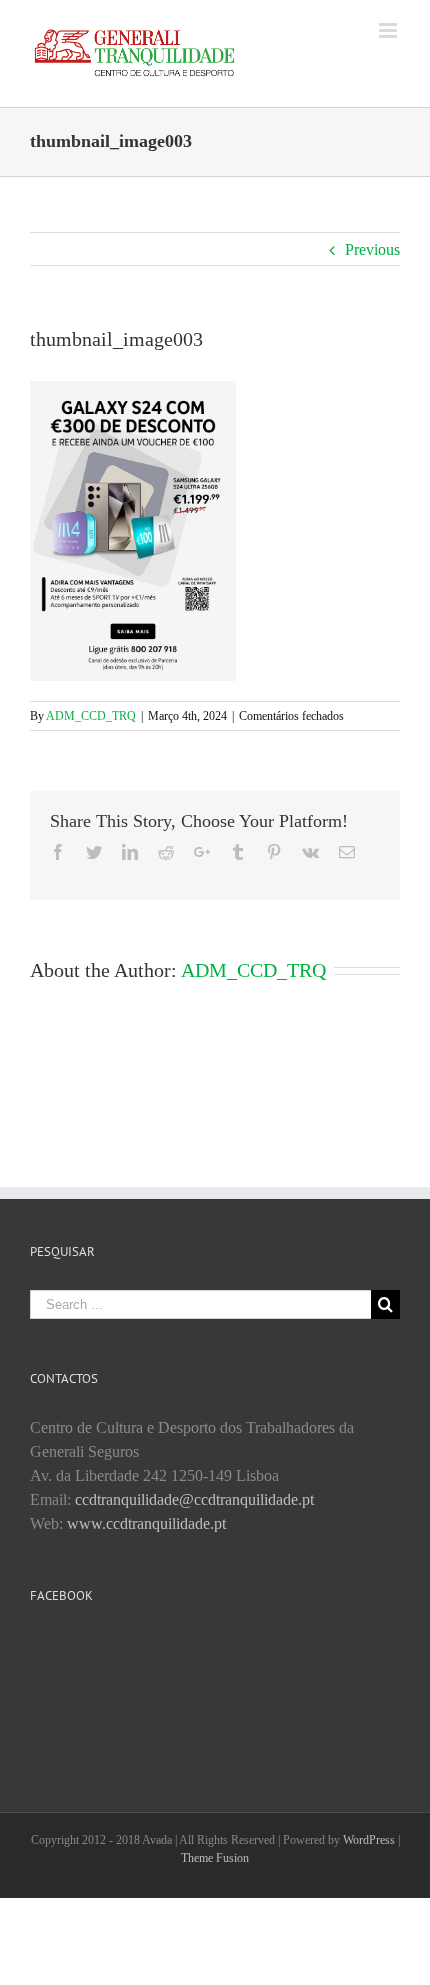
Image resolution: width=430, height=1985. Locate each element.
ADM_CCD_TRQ (91, 716)
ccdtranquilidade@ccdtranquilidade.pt (194, 1499)
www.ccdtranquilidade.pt (146, 1523)
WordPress (369, 1840)
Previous (372, 249)
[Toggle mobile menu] (389, 30)
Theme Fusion (215, 1858)
